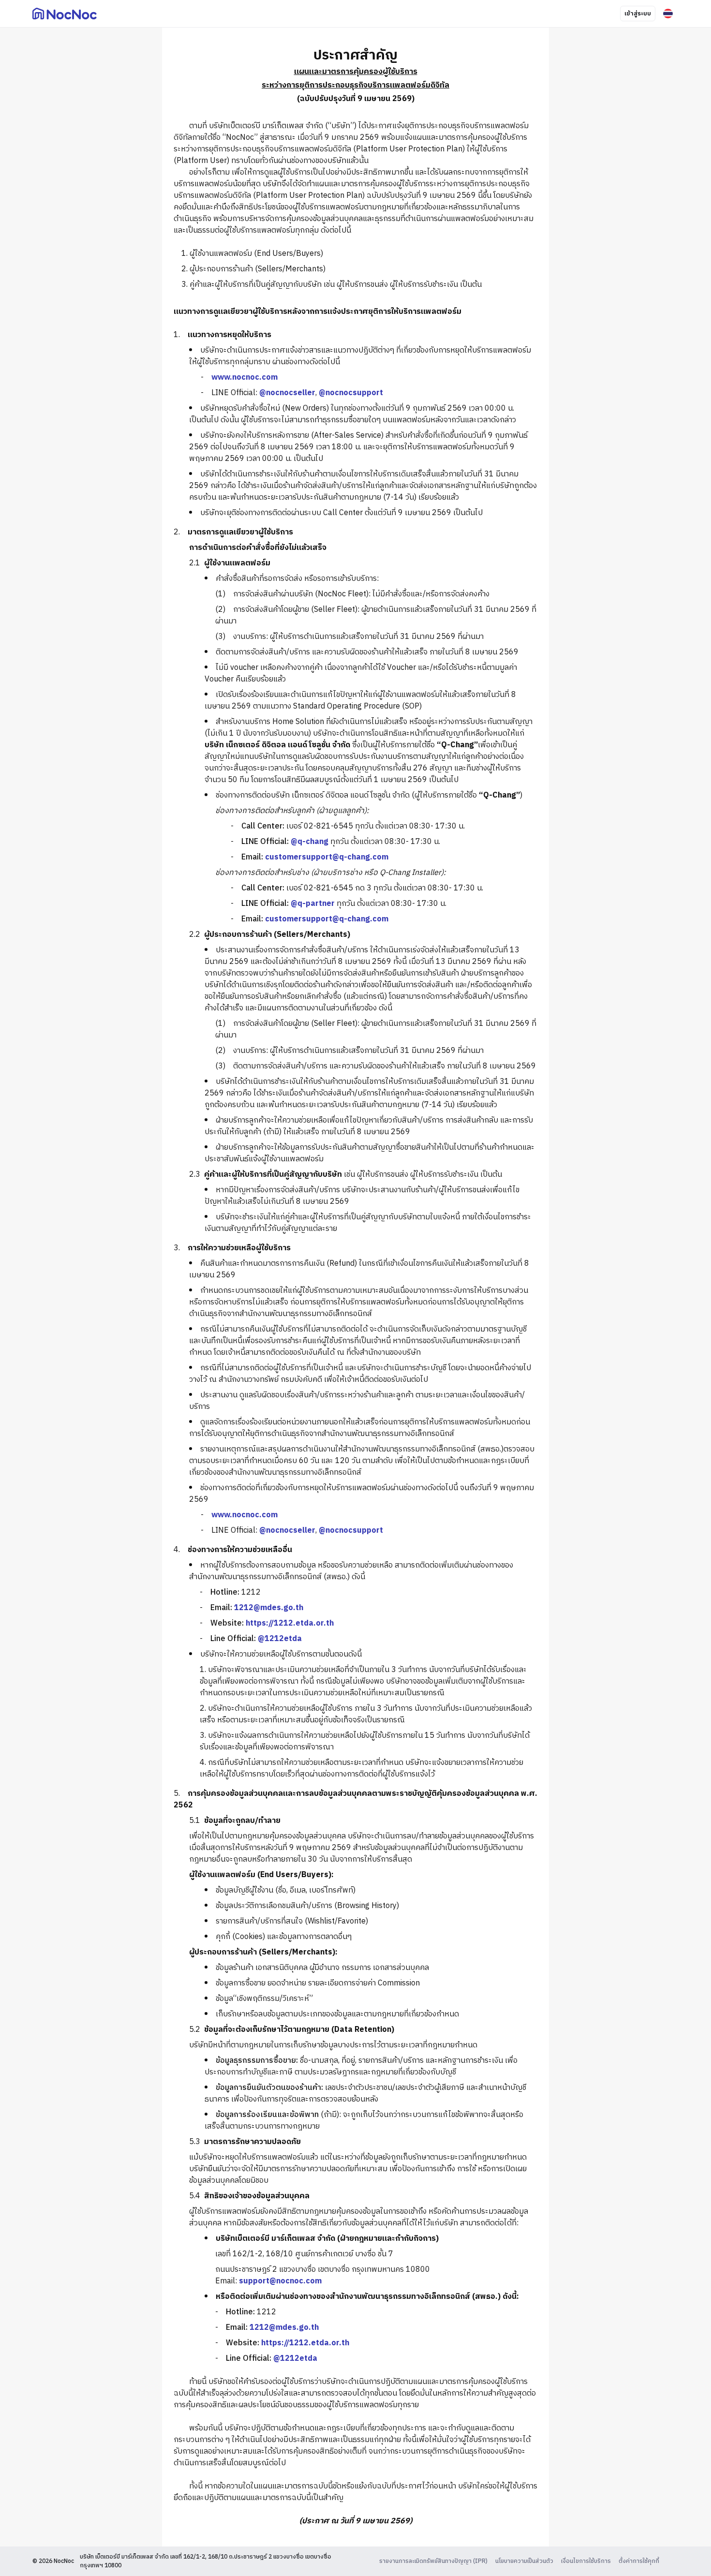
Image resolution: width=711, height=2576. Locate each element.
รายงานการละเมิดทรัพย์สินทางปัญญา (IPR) (433, 2561)
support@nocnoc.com (280, 2281)
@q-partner (313, 904)
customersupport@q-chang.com (327, 857)
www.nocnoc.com (244, 378)
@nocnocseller (287, 393)
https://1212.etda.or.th (290, 1623)
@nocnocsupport (351, 393)
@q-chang (310, 842)
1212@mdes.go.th (269, 1608)
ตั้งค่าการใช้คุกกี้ (639, 2561)
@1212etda (280, 1639)
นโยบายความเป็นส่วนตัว (524, 2561)
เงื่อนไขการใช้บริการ (586, 2561)
